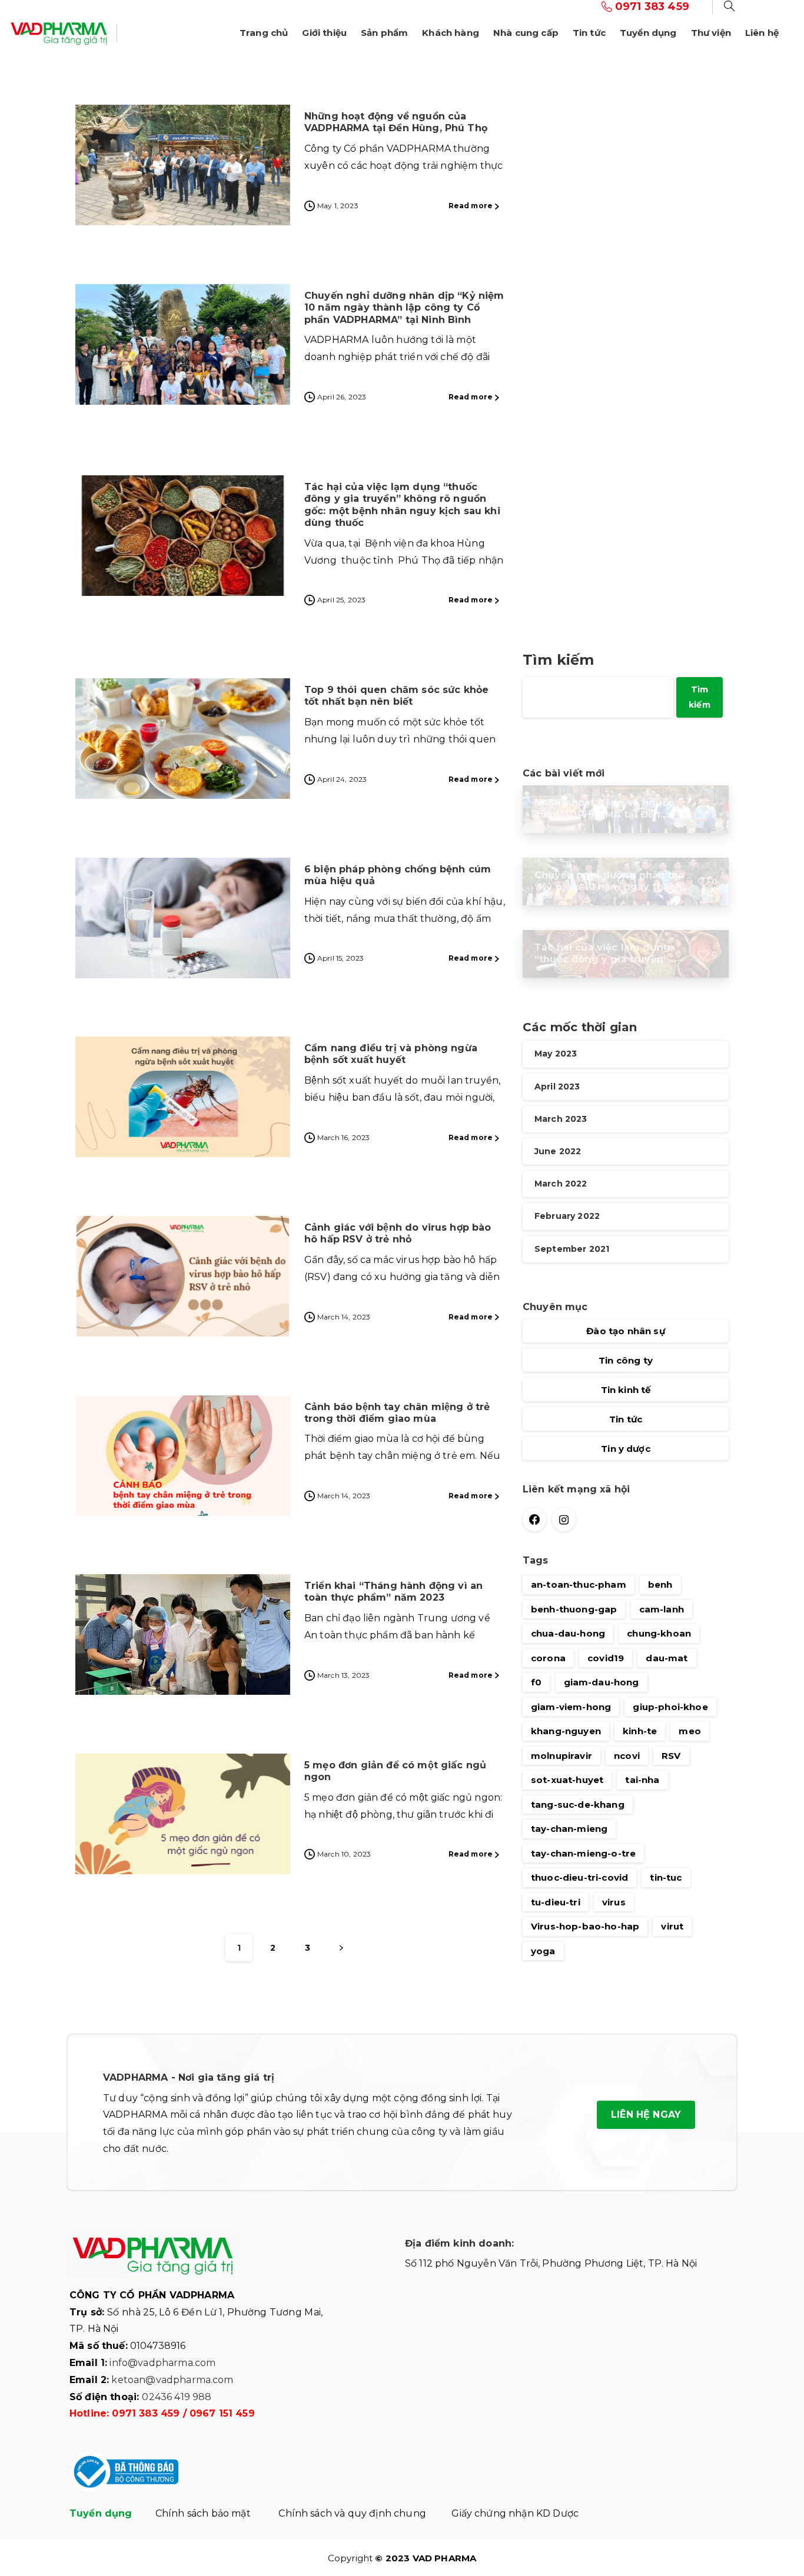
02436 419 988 (177, 2397)
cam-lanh (662, 1609)
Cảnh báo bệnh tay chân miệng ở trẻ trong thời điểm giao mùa (397, 1413)
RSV (671, 1756)
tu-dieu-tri (556, 1902)
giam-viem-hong (571, 1707)
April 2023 (557, 1087)
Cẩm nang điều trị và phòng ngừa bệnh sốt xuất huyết (391, 1054)
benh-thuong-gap (574, 1609)
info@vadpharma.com (162, 2363)
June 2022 (558, 1151)
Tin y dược (626, 1449)
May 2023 (556, 1054)
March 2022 (561, 1184)
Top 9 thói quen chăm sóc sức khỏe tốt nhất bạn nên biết (396, 696)
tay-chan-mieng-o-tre (583, 1853)
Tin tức (626, 1419)
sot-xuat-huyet (567, 1780)
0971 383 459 (146, 2413)
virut (672, 1926)
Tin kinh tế (626, 1390)
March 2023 (561, 1119)
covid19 (606, 1658)
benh (660, 1584)
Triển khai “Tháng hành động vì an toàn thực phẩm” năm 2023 (393, 1592)
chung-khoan (659, 1633)
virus (614, 1902)
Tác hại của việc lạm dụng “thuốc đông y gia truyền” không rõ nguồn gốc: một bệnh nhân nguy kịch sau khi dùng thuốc (402, 505)
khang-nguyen (566, 1731)
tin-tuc (666, 1877)
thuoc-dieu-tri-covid (579, 1877)
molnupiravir (562, 1756)
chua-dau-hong (568, 1633)
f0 (536, 1682)
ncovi (627, 1756)
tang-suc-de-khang (578, 1804)
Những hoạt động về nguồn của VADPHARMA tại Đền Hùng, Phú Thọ (396, 122)
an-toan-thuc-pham (579, 1584)
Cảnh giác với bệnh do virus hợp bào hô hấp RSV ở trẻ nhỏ (398, 1233)
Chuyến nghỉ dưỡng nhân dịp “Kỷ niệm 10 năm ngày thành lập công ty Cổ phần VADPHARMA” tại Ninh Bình (404, 308)
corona (548, 1658)
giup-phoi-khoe (670, 1707)
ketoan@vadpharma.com (172, 2380)
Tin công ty (626, 1360)
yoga (543, 1951)
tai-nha (642, 1780)
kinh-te (640, 1731)
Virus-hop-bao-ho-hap (585, 1926)
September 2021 (572, 1249)
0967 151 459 (222, 2413)
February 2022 (567, 1217)
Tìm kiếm (558, 660)
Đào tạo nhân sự (625, 1331)
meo (690, 1731)
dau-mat (667, 1658)
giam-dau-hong (602, 1682)
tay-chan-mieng (569, 1829)
